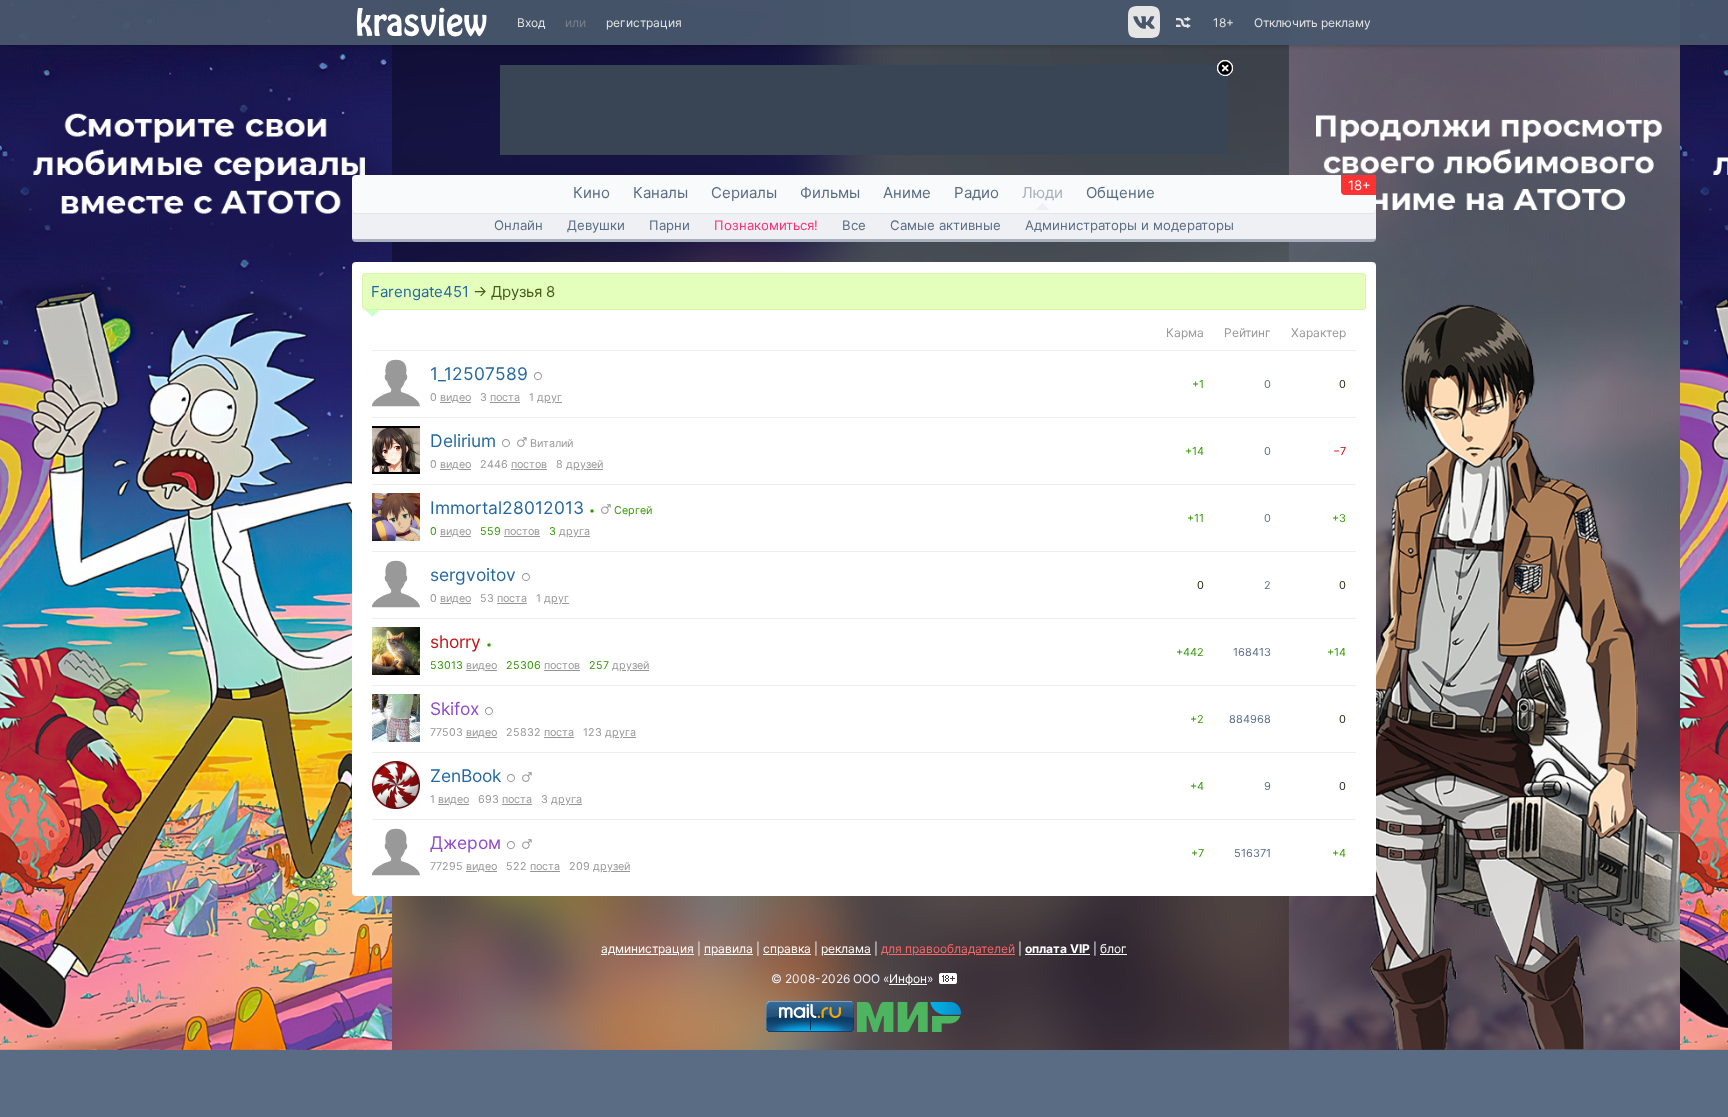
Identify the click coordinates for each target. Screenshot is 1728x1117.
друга (574, 531)
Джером (465, 842)
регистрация (644, 22)
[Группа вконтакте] (1142, 33)
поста (505, 397)
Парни (669, 225)
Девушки (596, 225)
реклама (846, 948)
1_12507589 (479, 373)
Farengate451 (420, 291)
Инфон (908, 978)
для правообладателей (948, 948)
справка (787, 948)
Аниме (907, 192)
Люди (1042, 192)
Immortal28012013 (507, 507)
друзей (584, 464)
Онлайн (518, 225)
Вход (531, 22)
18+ (1223, 22)
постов (529, 464)
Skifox (454, 708)
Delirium (463, 440)
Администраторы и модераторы (1129, 225)
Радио (976, 192)
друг (549, 397)
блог (1113, 948)
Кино (591, 192)
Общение (1120, 192)
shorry (455, 641)
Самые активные (945, 225)
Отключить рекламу (1312, 22)
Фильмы (830, 192)
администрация (647, 948)
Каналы (660, 192)
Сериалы (744, 192)
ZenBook (465, 775)
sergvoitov (473, 574)
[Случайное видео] (1181, 22)
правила (728, 948)
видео (455, 397)
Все (854, 225)
